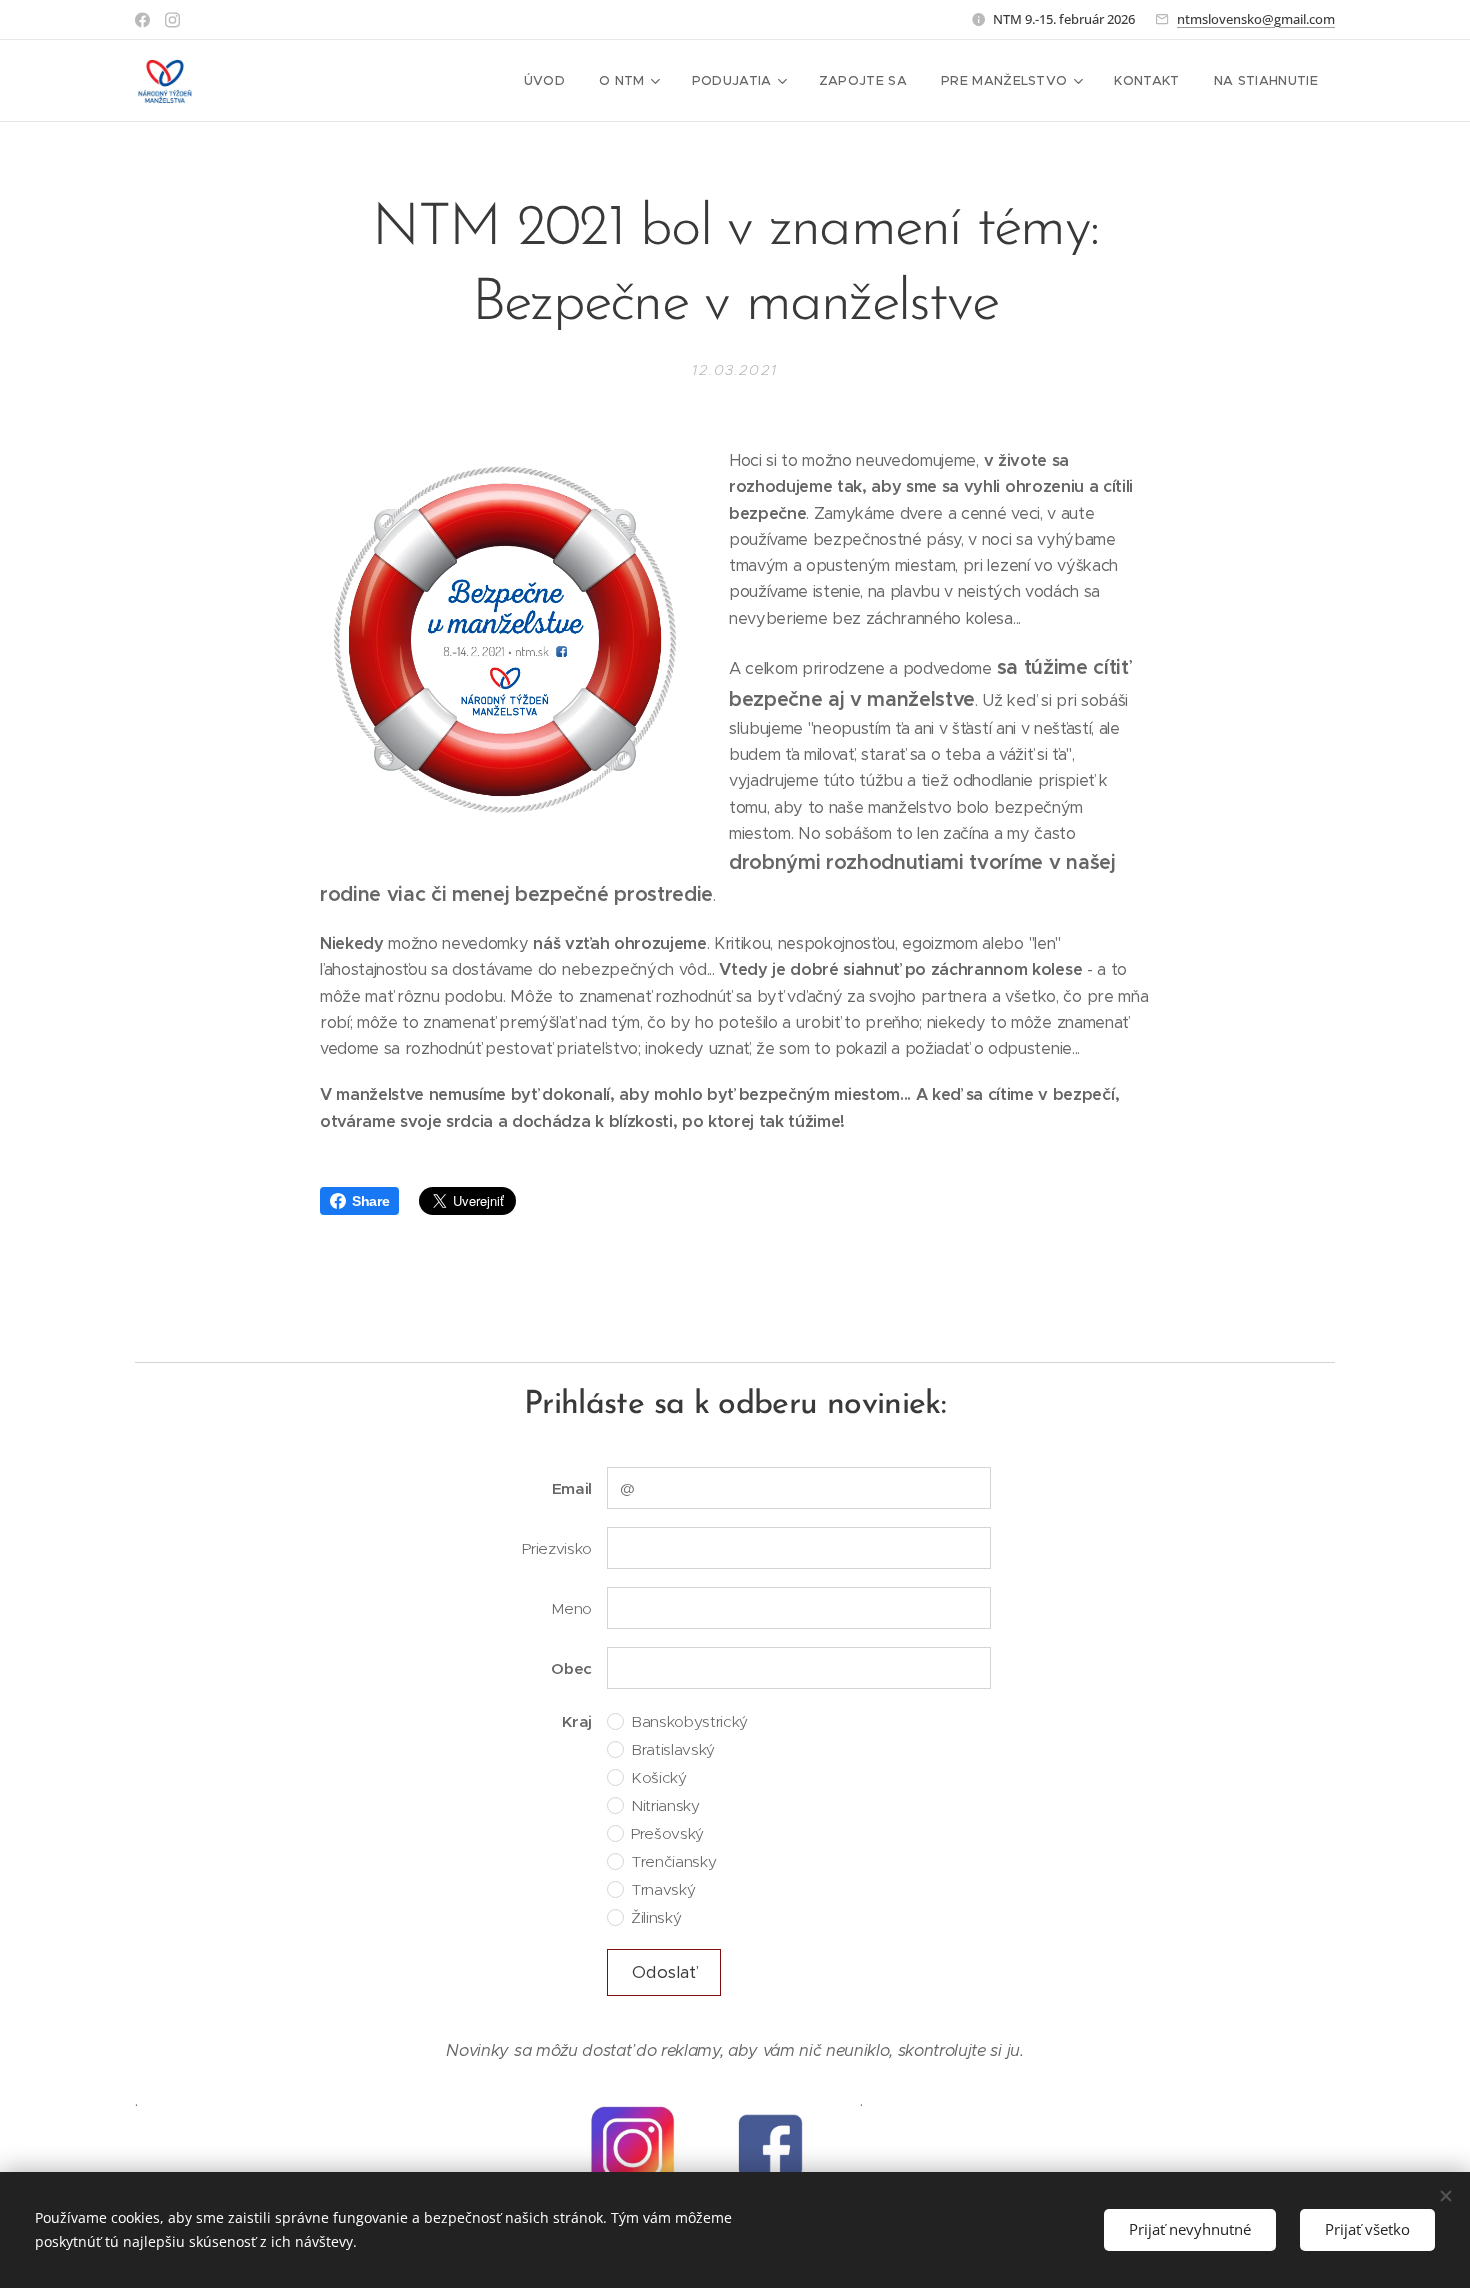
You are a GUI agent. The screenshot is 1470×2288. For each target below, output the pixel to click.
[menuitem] (544, 81)
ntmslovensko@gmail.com (1256, 19)
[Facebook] (142, 20)
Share (370, 1201)
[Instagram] (172, 20)
